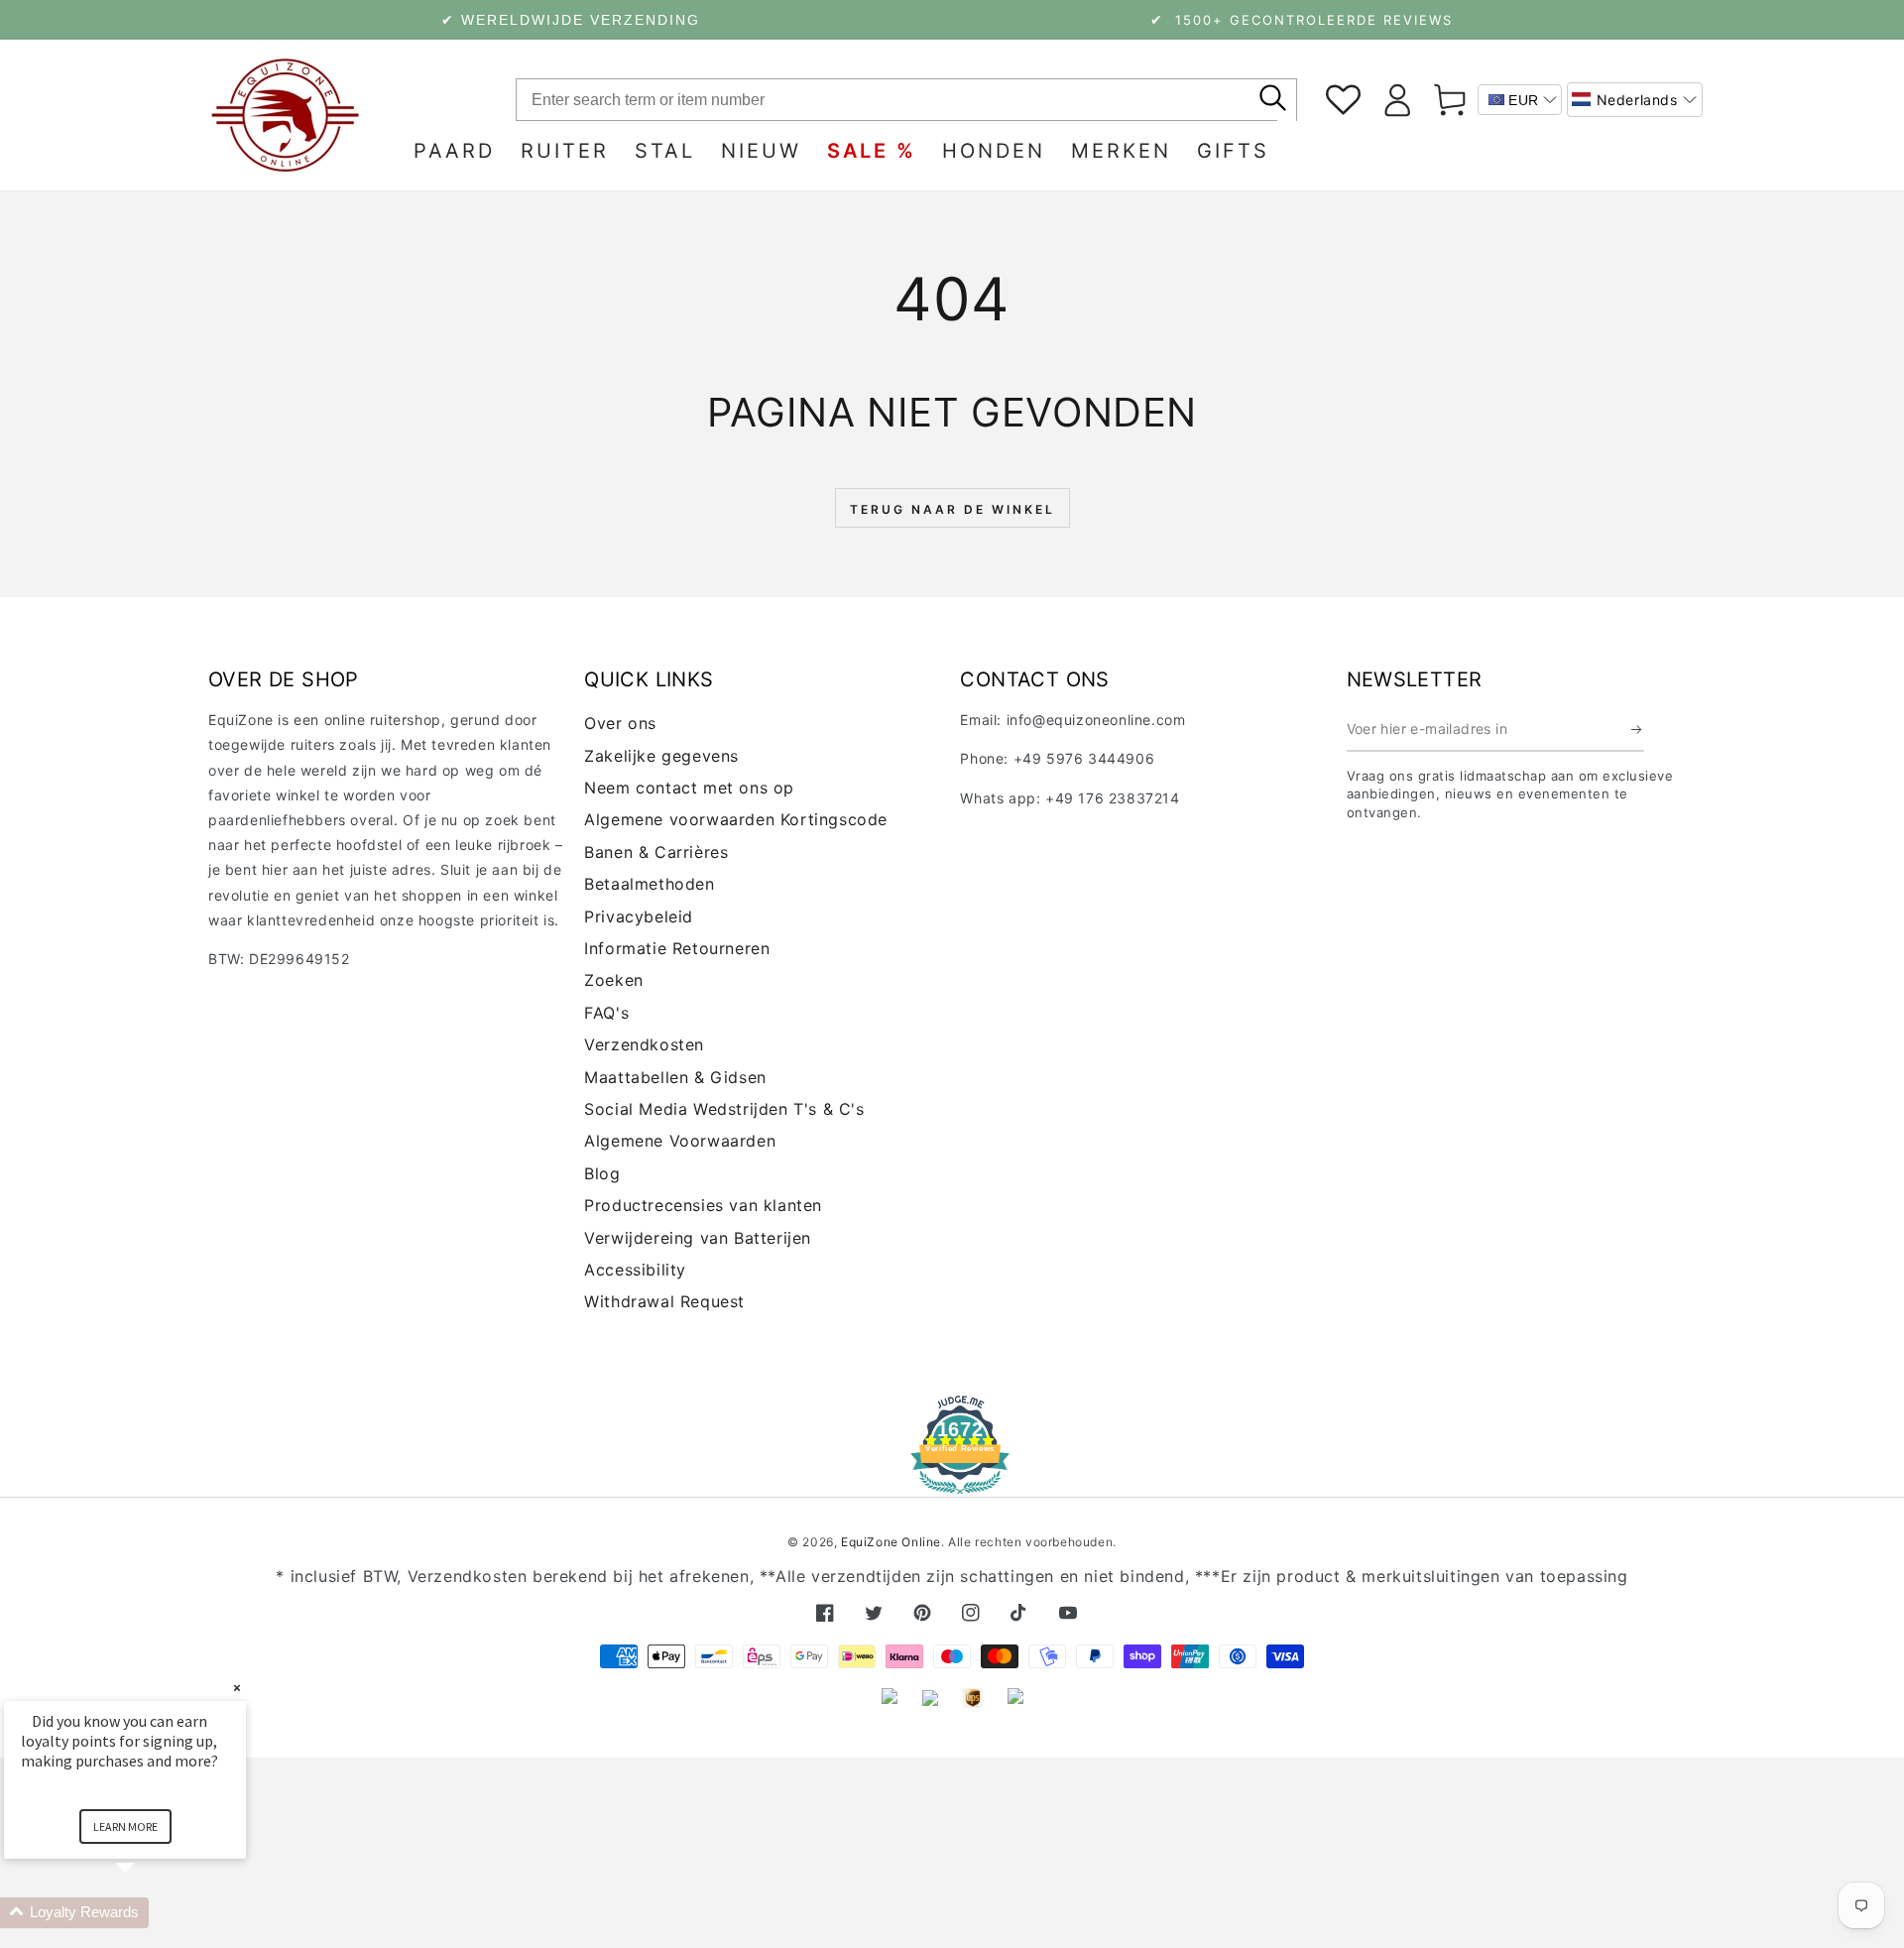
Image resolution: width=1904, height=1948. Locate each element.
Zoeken (614, 980)
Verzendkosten (644, 1044)
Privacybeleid (639, 916)
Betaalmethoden (649, 884)
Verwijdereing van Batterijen (698, 1238)
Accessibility (635, 1270)
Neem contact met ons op (689, 788)
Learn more (125, 1826)
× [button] (237, 1688)
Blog (602, 1173)
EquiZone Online (891, 1542)
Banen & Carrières (656, 852)
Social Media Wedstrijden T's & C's (724, 1109)
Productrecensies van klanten (703, 1205)
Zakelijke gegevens (661, 756)
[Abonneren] (1638, 729)
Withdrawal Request (664, 1301)
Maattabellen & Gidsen (675, 1077)
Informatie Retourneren (677, 948)
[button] (1635, 100)
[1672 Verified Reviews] (952, 1480)
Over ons (620, 723)
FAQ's (606, 1013)
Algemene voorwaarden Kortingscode (736, 819)
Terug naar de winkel (952, 509)
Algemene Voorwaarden (680, 1141)
